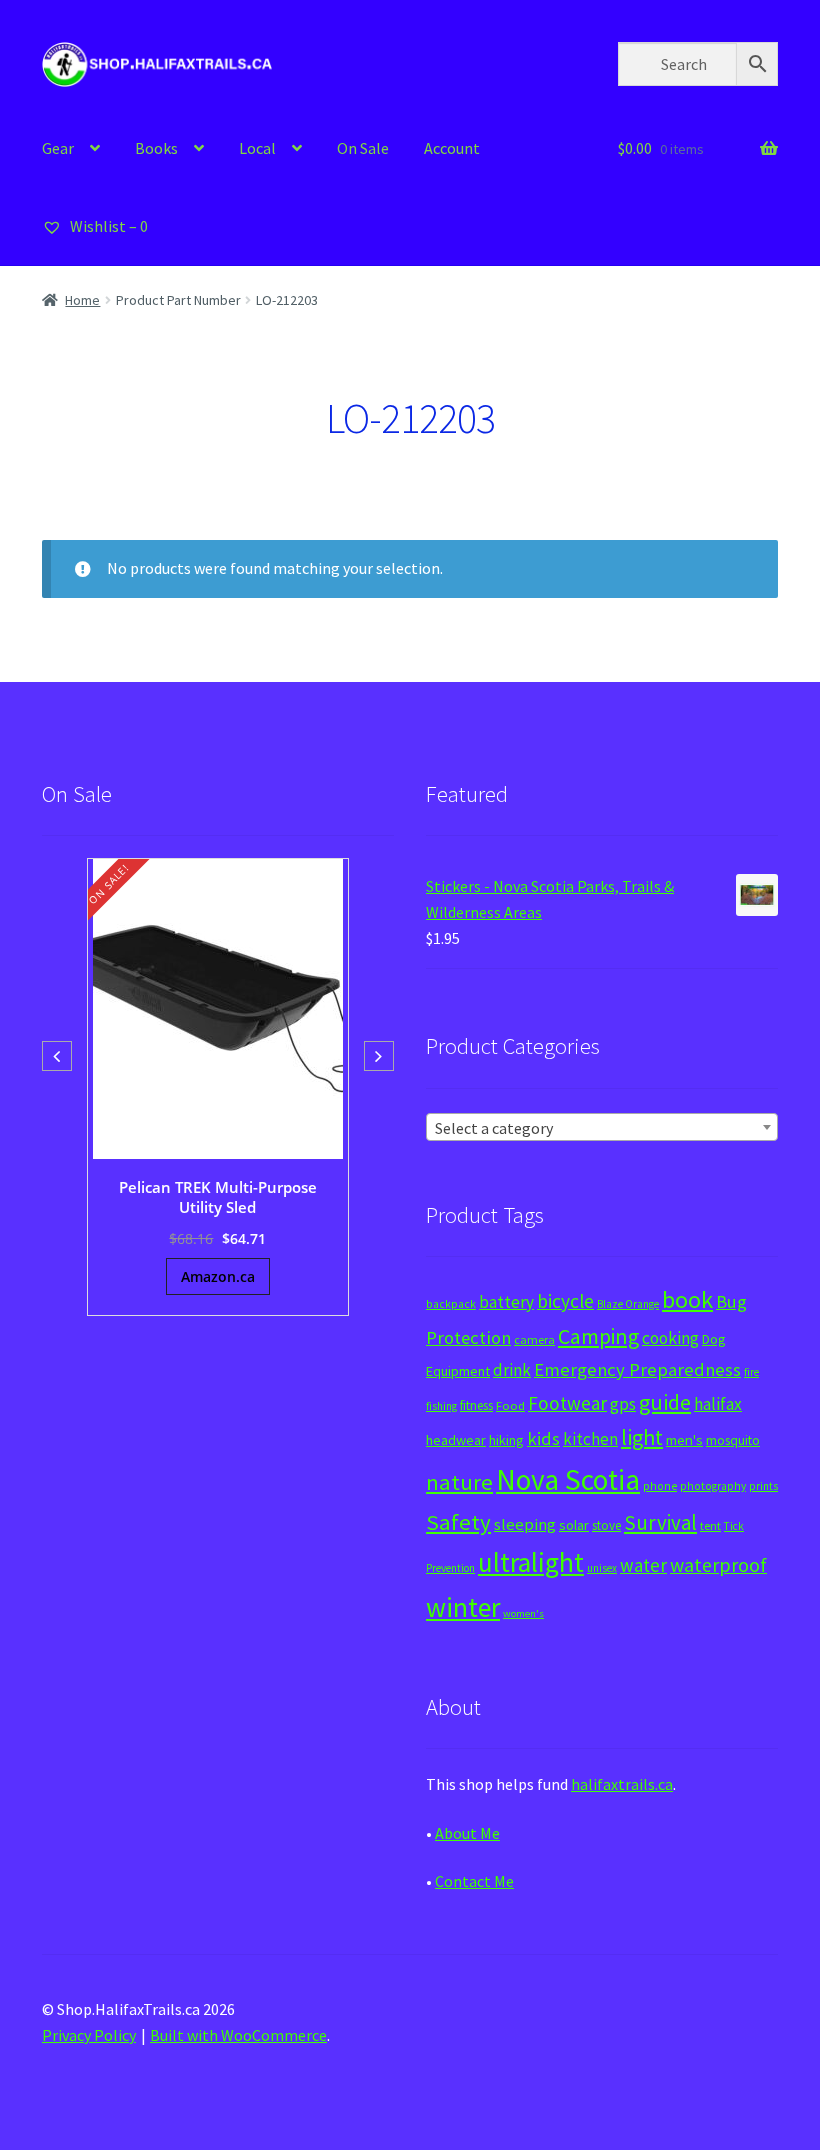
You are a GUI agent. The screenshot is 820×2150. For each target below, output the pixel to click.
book (687, 1299)
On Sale (363, 148)
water (643, 1565)
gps (623, 1404)
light (642, 1437)
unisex (602, 1568)
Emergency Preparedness (637, 1369)
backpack (451, 1304)
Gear (58, 148)
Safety (458, 1522)
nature (459, 1482)
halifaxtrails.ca (622, 1784)
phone (660, 1486)
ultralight (531, 1562)
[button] (379, 1056)
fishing (441, 1406)
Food (510, 1405)
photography (713, 1486)
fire (751, 1372)
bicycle (565, 1301)
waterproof (718, 1564)
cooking (670, 1338)
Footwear (567, 1403)
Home (82, 300)
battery (506, 1302)
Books (156, 148)
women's (523, 1613)
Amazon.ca (218, 1276)
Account (452, 148)
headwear (456, 1440)
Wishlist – (107, 226)
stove (606, 1525)
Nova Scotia (568, 1479)
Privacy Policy (89, 2035)
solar (574, 1525)
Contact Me (474, 1881)
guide (665, 1402)
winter (463, 1607)
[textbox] (602, 1128)
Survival (660, 1522)
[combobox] (602, 1127)
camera (534, 1339)
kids (543, 1438)
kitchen (590, 1439)
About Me (467, 1833)
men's (684, 1439)
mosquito (733, 1440)
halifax (718, 1404)
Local (257, 148)
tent (710, 1525)
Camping (598, 1336)
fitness (476, 1405)
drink (512, 1370)
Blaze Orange (628, 1304)
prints (763, 1486)
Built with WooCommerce (238, 2035)
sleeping (525, 1524)
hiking (506, 1440)
